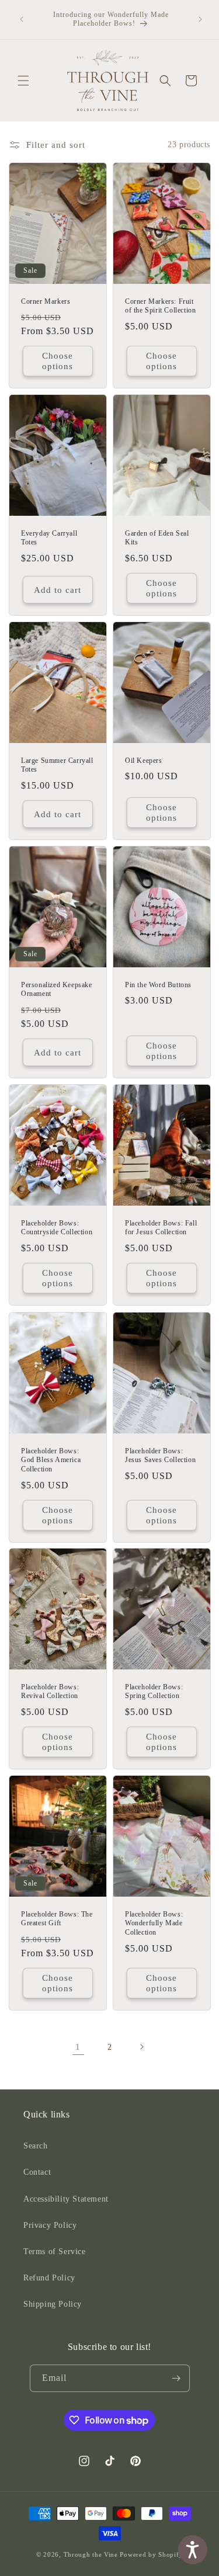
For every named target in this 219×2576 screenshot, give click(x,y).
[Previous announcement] (22, 19)
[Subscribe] (176, 2378)
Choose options (58, 361)
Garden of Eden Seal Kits (157, 538)
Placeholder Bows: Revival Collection (50, 1692)
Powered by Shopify (151, 2554)
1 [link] (78, 2047)
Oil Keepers (144, 761)
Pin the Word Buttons (158, 985)
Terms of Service (55, 2252)
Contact (37, 2172)
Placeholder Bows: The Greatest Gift (57, 1919)
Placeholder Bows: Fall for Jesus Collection (161, 1228)
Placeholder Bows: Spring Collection (154, 1692)
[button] (23, 81)
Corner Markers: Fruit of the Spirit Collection (160, 306)
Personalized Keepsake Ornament (57, 990)
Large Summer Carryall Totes (57, 765)
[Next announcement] (200, 19)
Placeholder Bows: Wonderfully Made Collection (154, 1923)
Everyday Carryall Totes (49, 538)
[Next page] (141, 2047)
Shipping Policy (53, 2304)
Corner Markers (46, 301)
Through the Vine (91, 2554)
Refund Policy (49, 2278)
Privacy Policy (50, 2225)
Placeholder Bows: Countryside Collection (57, 1228)
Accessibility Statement (66, 2199)
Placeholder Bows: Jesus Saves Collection (160, 1455)
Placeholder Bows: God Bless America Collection (51, 1459)
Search (36, 2146)
